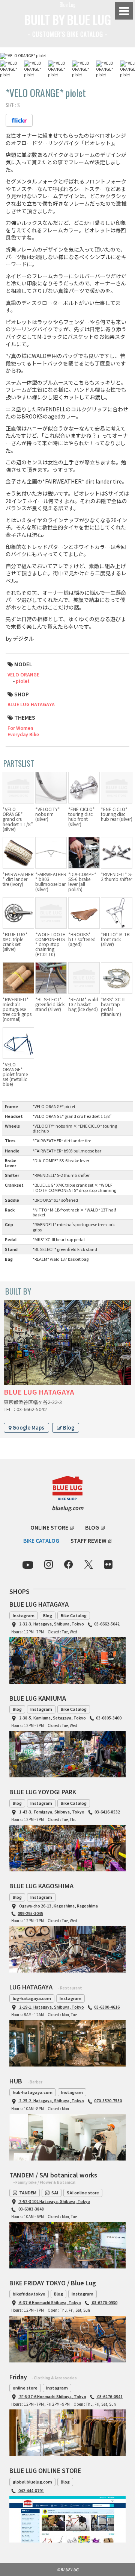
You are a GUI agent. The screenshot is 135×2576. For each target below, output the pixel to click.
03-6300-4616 (107, 2007)
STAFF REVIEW (88, 1540)
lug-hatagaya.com (32, 1998)
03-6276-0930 (104, 2302)
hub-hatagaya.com (33, 2092)
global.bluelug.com (32, 2482)
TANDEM (28, 2192)
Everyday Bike (23, 734)
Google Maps (28, 1427)
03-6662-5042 (107, 1624)
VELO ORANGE (23, 674)
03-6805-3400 (109, 1718)
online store (25, 2388)
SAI (55, 2192)
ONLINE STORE (49, 1527)
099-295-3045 (30, 1913)
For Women (20, 728)
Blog (68, 1427)
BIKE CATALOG (41, 1540)
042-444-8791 (31, 2490)
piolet (23, 681)
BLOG (92, 1527)
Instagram (24, 1615)
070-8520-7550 (108, 2101)
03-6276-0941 (109, 2396)
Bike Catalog (74, 1615)
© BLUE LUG (67, 2569)
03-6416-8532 (107, 1812)
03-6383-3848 (31, 2209)
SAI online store (83, 2192)
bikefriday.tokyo (29, 2294)
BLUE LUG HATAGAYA (31, 704)
